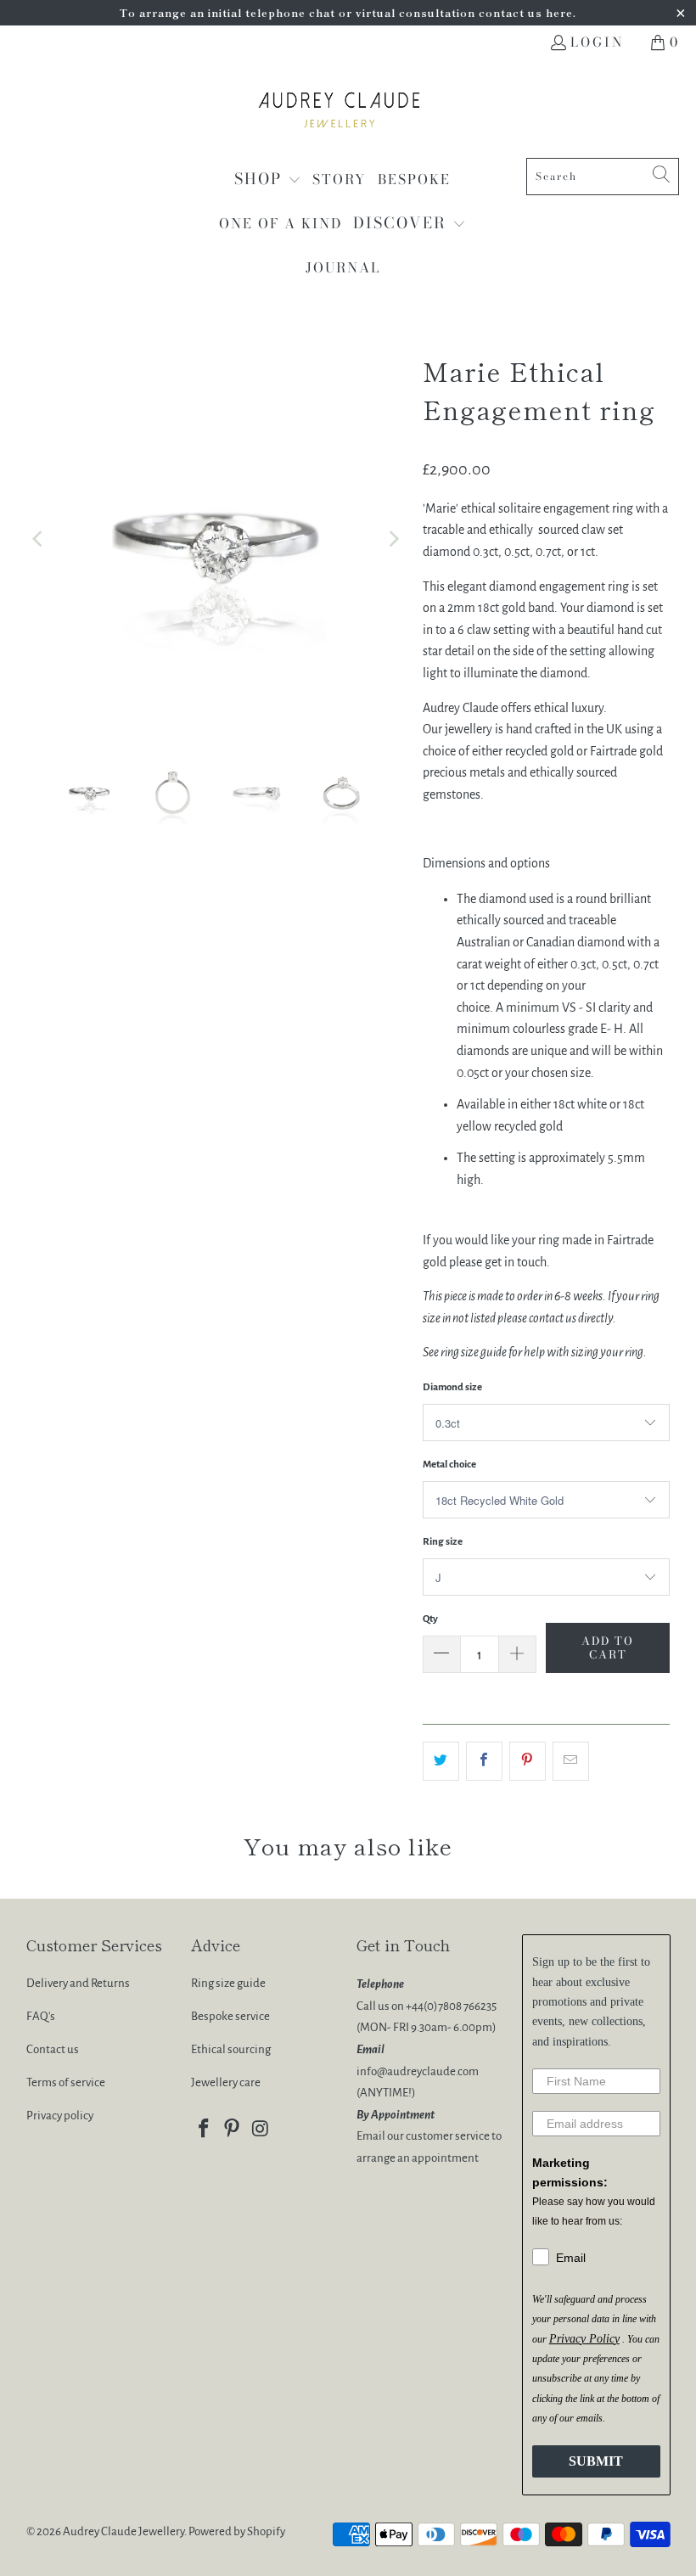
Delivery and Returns (78, 1983)
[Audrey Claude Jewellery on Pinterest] (233, 2130)
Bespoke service (230, 2016)
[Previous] (39, 539)
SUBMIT (596, 2461)
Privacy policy (60, 2116)
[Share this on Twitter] (441, 1761)
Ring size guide (228, 1983)
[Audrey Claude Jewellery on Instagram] (261, 2130)
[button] (268, 180)
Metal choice (449, 1465)
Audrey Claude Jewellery (123, 2531)
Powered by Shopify (237, 2531)
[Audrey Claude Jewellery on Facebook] (204, 2130)
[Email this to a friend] (571, 1761)
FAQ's (41, 2016)
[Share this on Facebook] (484, 1761)
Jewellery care (226, 2082)
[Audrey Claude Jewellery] (340, 113)
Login (597, 42)
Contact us (53, 2049)
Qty (430, 1619)
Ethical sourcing (231, 2049)
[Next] (393, 539)
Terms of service (66, 2082)
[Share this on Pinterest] (528, 1761)
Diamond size (452, 1387)
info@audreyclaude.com (418, 2071)
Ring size (443, 1542)
